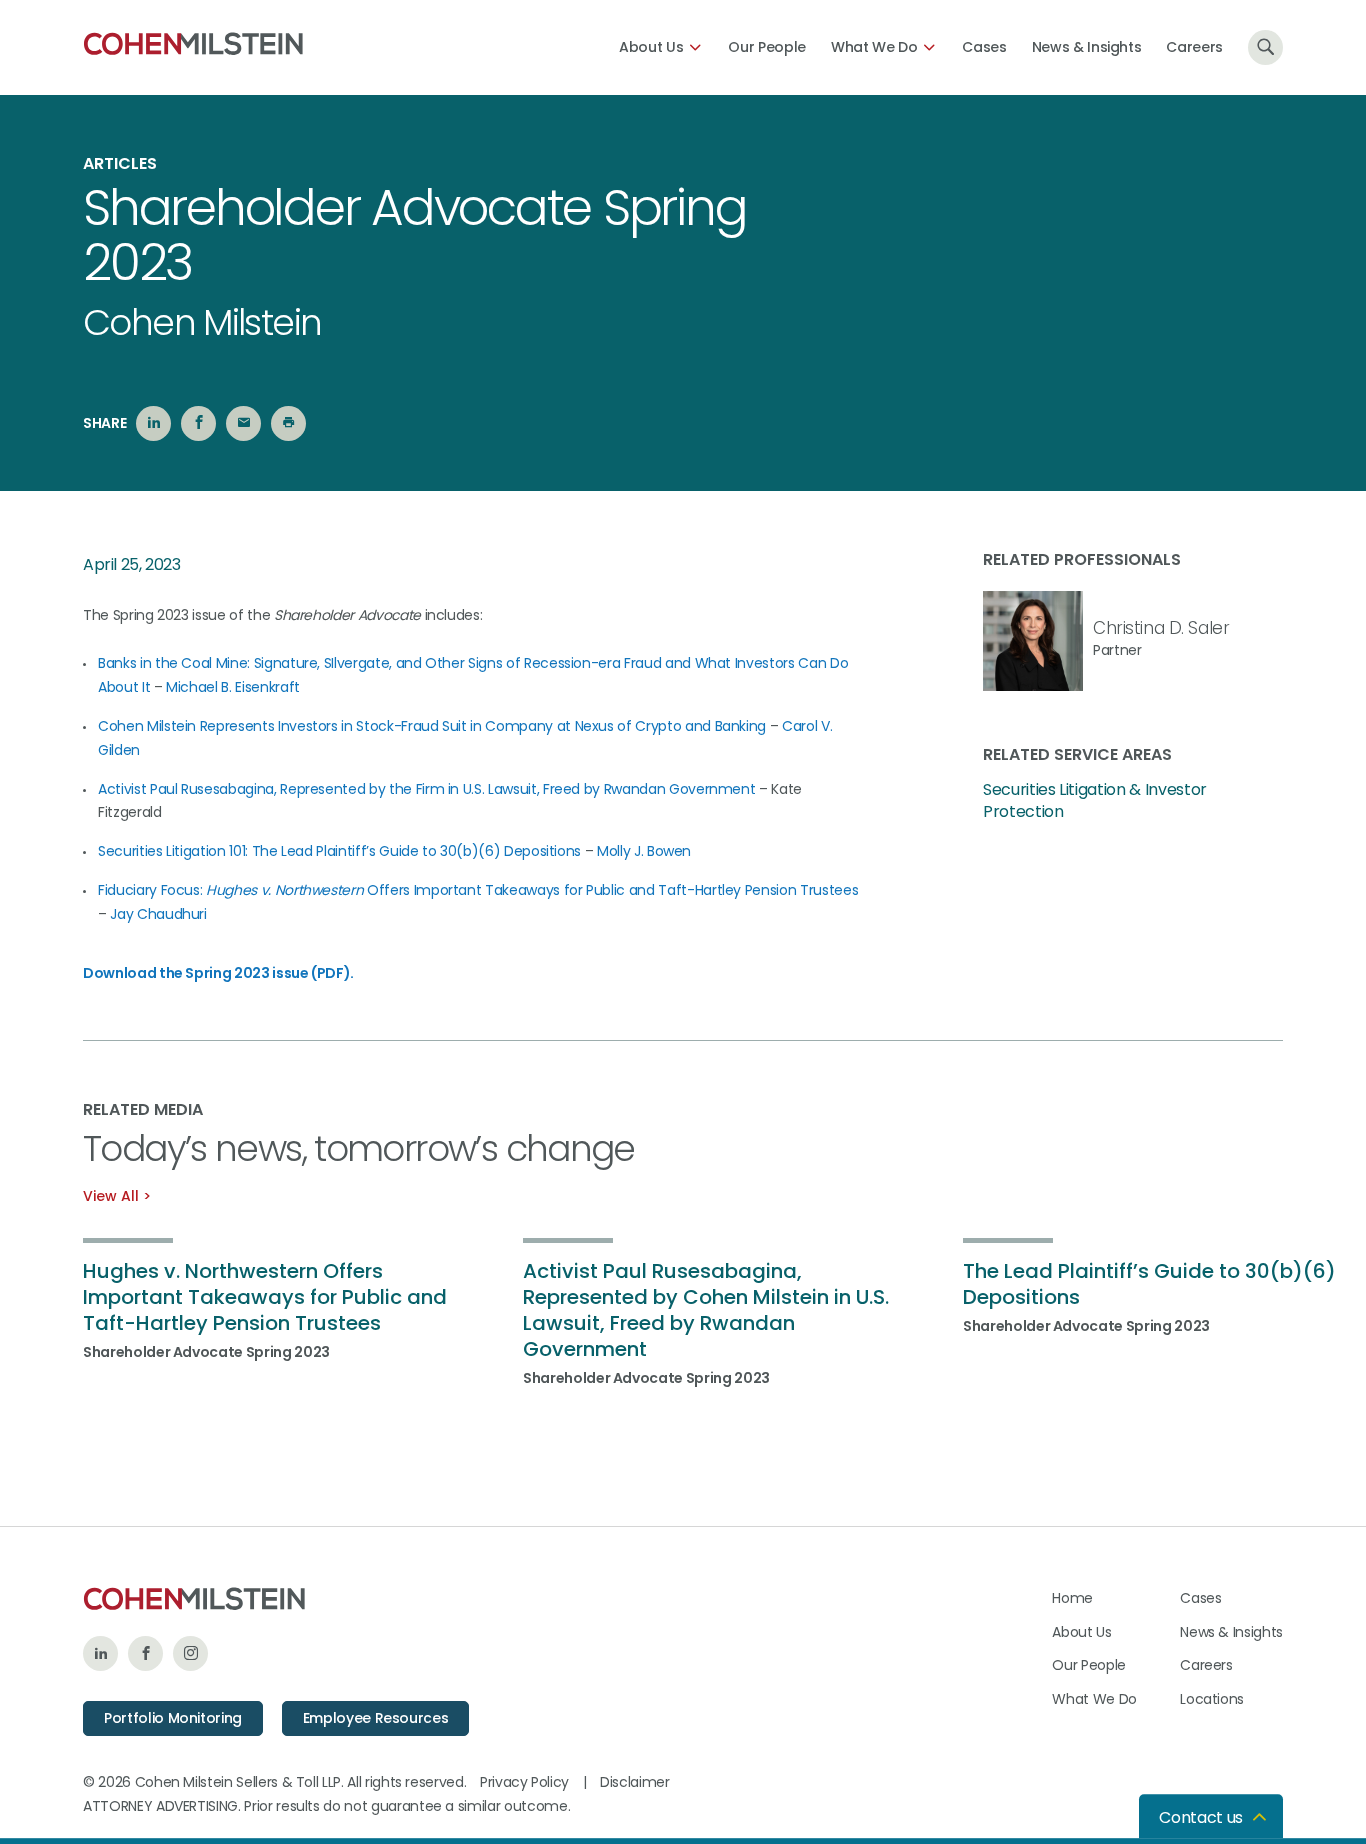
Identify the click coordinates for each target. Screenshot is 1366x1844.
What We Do (874, 47)
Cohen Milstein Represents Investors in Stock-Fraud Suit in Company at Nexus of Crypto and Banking (432, 726)
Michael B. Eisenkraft (233, 687)
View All (111, 1196)
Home (1072, 1598)
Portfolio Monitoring (173, 1718)
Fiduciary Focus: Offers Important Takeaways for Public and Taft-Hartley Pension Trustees (478, 890)
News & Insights (1087, 47)
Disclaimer (635, 1782)
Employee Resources (376, 1718)
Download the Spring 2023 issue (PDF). (218, 973)
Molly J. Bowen (644, 851)
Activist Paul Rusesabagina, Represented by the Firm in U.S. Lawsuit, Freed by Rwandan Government (426, 789)
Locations (1212, 1699)
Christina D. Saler (1161, 628)
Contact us (1201, 1817)
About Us (651, 47)
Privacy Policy (524, 1782)
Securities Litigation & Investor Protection (1095, 801)
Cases (984, 47)
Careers (1194, 47)
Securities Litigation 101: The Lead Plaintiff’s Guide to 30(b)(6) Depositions (339, 851)
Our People (767, 47)
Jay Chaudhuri (158, 914)
